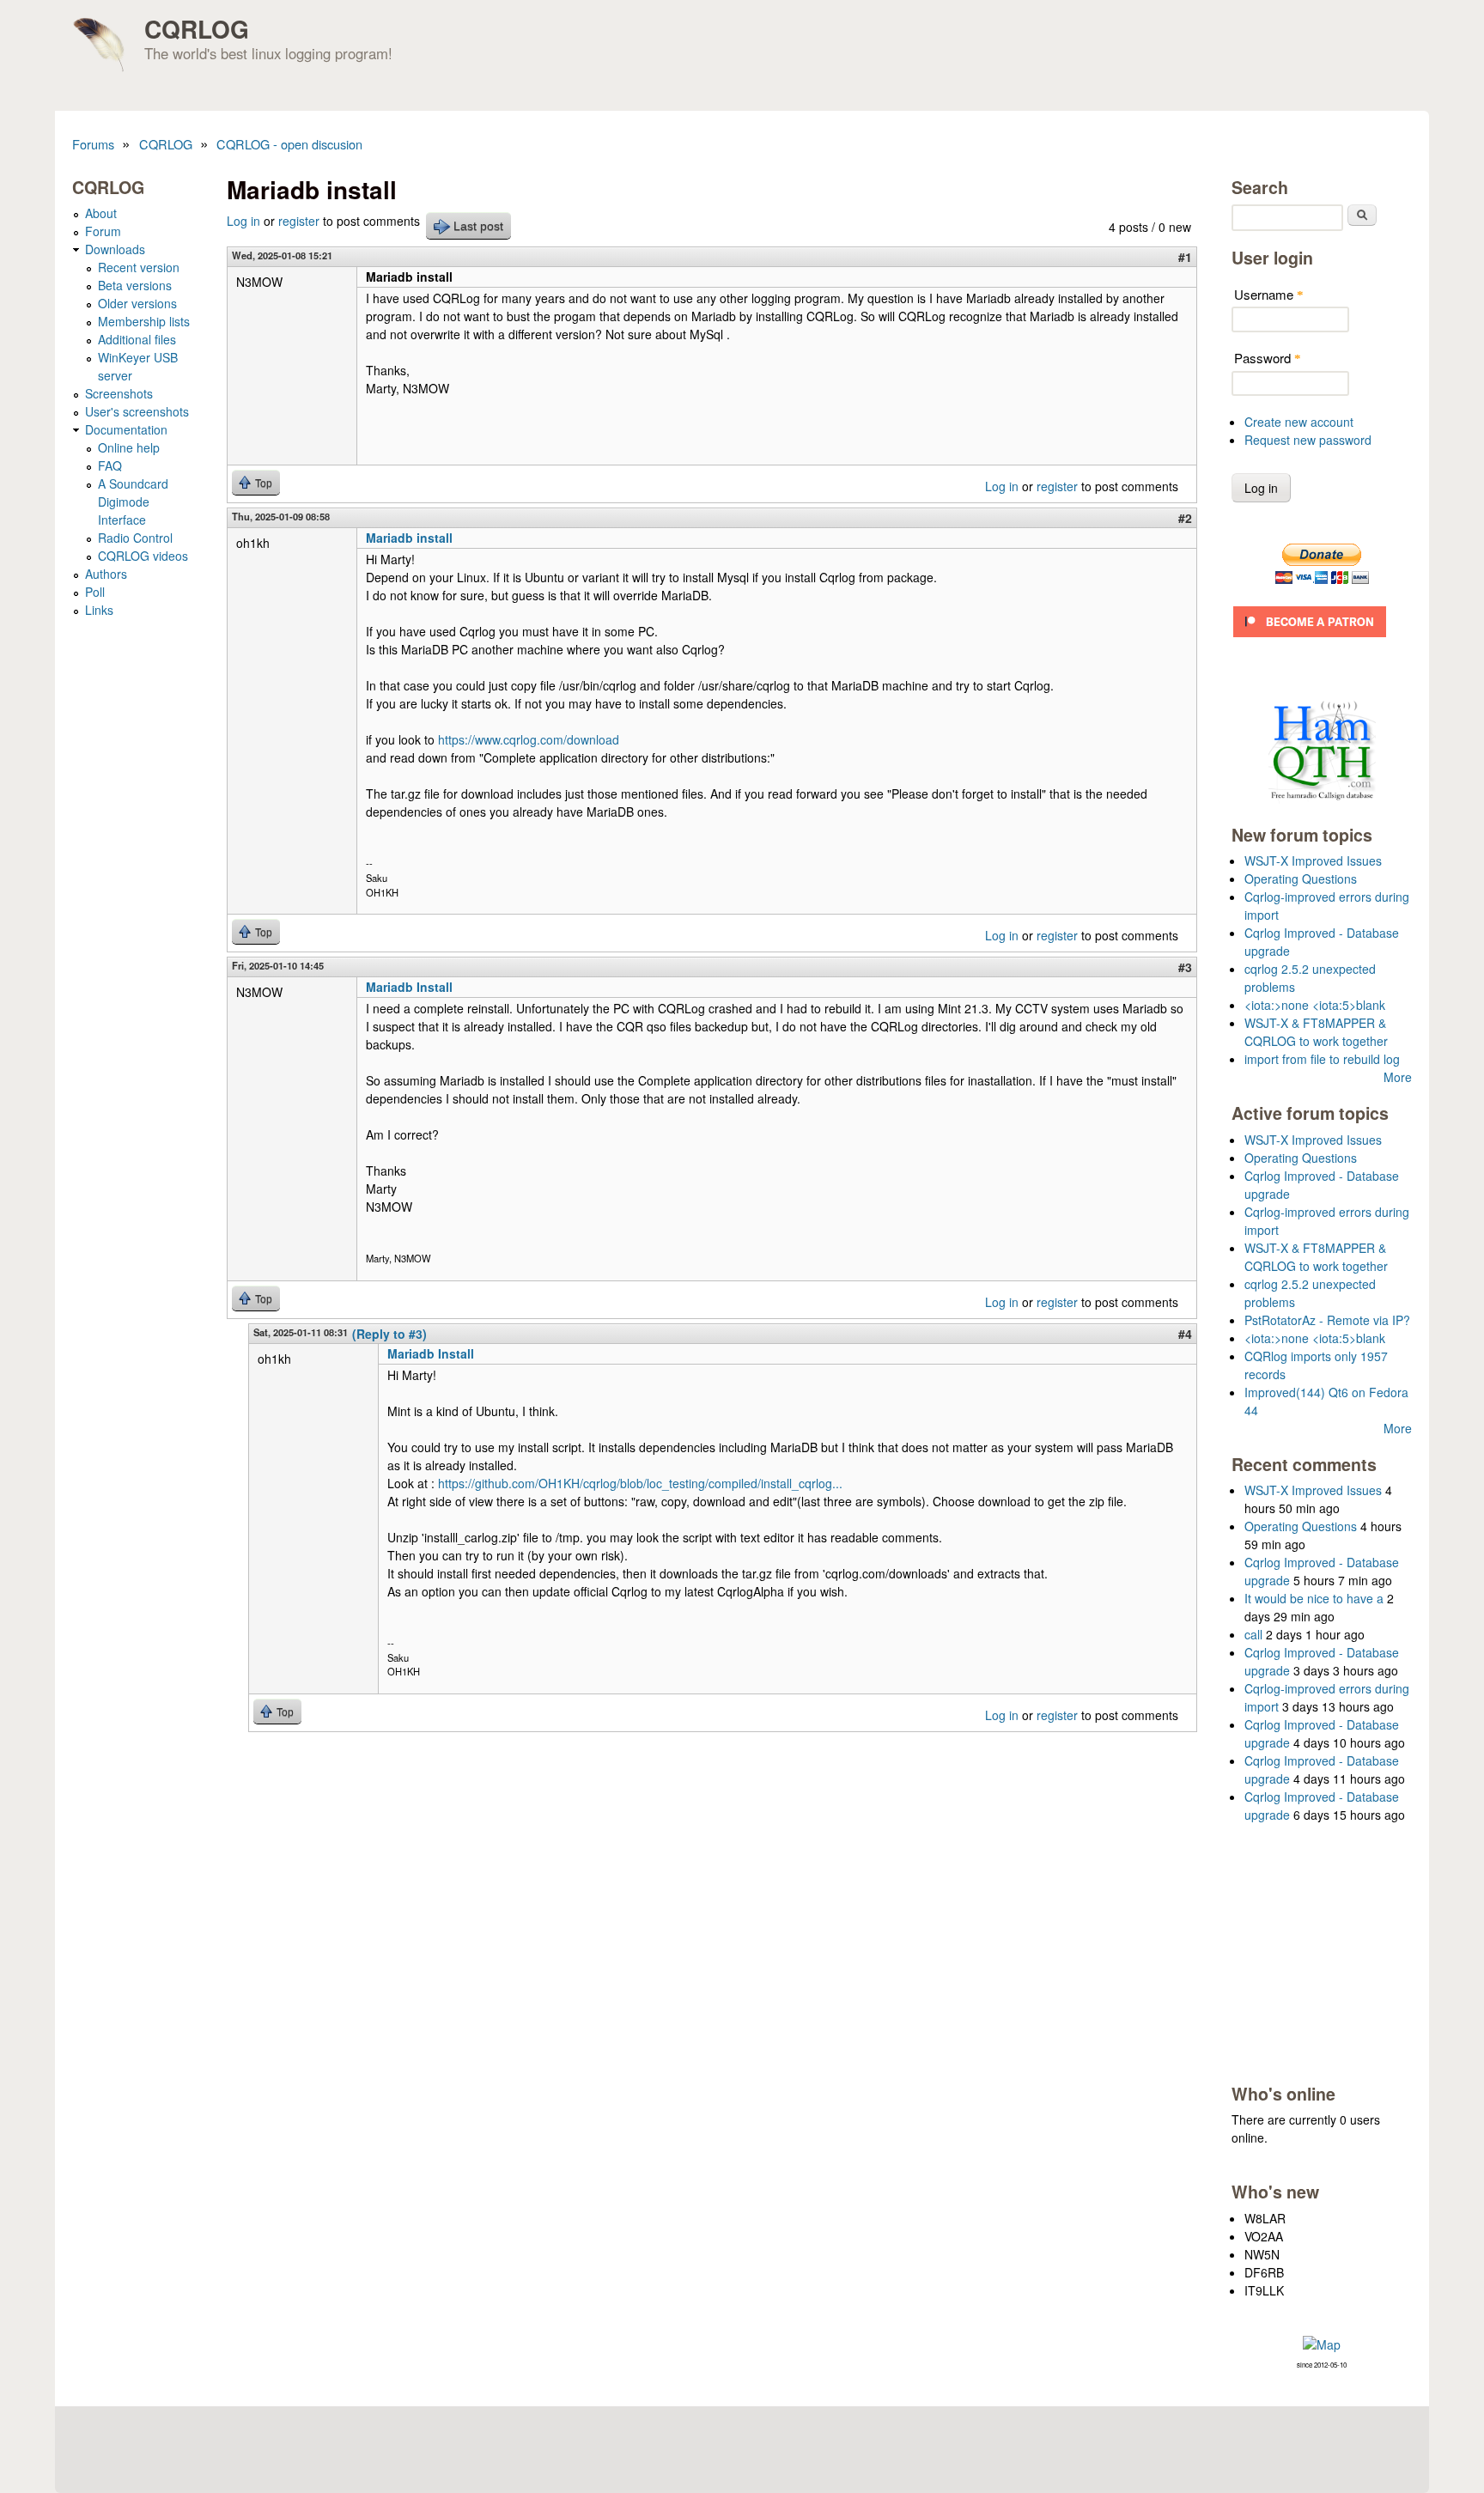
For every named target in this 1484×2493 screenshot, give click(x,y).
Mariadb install (409, 538)
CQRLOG (197, 29)
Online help (129, 447)
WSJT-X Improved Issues (1313, 860)
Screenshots (119, 393)
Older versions (137, 303)
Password (1268, 358)
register (299, 221)
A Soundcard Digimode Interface (133, 502)
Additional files (137, 339)
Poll (95, 592)
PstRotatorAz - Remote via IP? (1327, 1320)
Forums (93, 144)
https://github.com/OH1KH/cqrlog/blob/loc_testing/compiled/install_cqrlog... (640, 1483)
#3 (1185, 967)
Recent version (139, 267)
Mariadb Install (409, 987)
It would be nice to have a (1314, 1598)
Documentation (126, 429)
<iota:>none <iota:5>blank (1315, 1005)
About (101, 213)
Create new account (1299, 422)
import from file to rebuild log (1322, 1059)
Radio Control (135, 538)
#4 (1185, 1334)
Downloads (115, 249)
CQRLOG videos (143, 556)
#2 (1185, 518)
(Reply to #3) (389, 1334)
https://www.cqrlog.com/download (529, 739)
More (1398, 1077)
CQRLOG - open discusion (289, 144)
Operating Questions (1301, 879)
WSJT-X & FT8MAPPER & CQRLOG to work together (1316, 1032)
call (1253, 1634)
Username (1269, 294)
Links (99, 610)
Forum (103, 231)
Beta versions (135, 285)
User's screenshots (137, 411)
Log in (243, 221)
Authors (106, 574)
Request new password (1308, 440)
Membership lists (144, 321)
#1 (1185, 257)
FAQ (110, 465)
